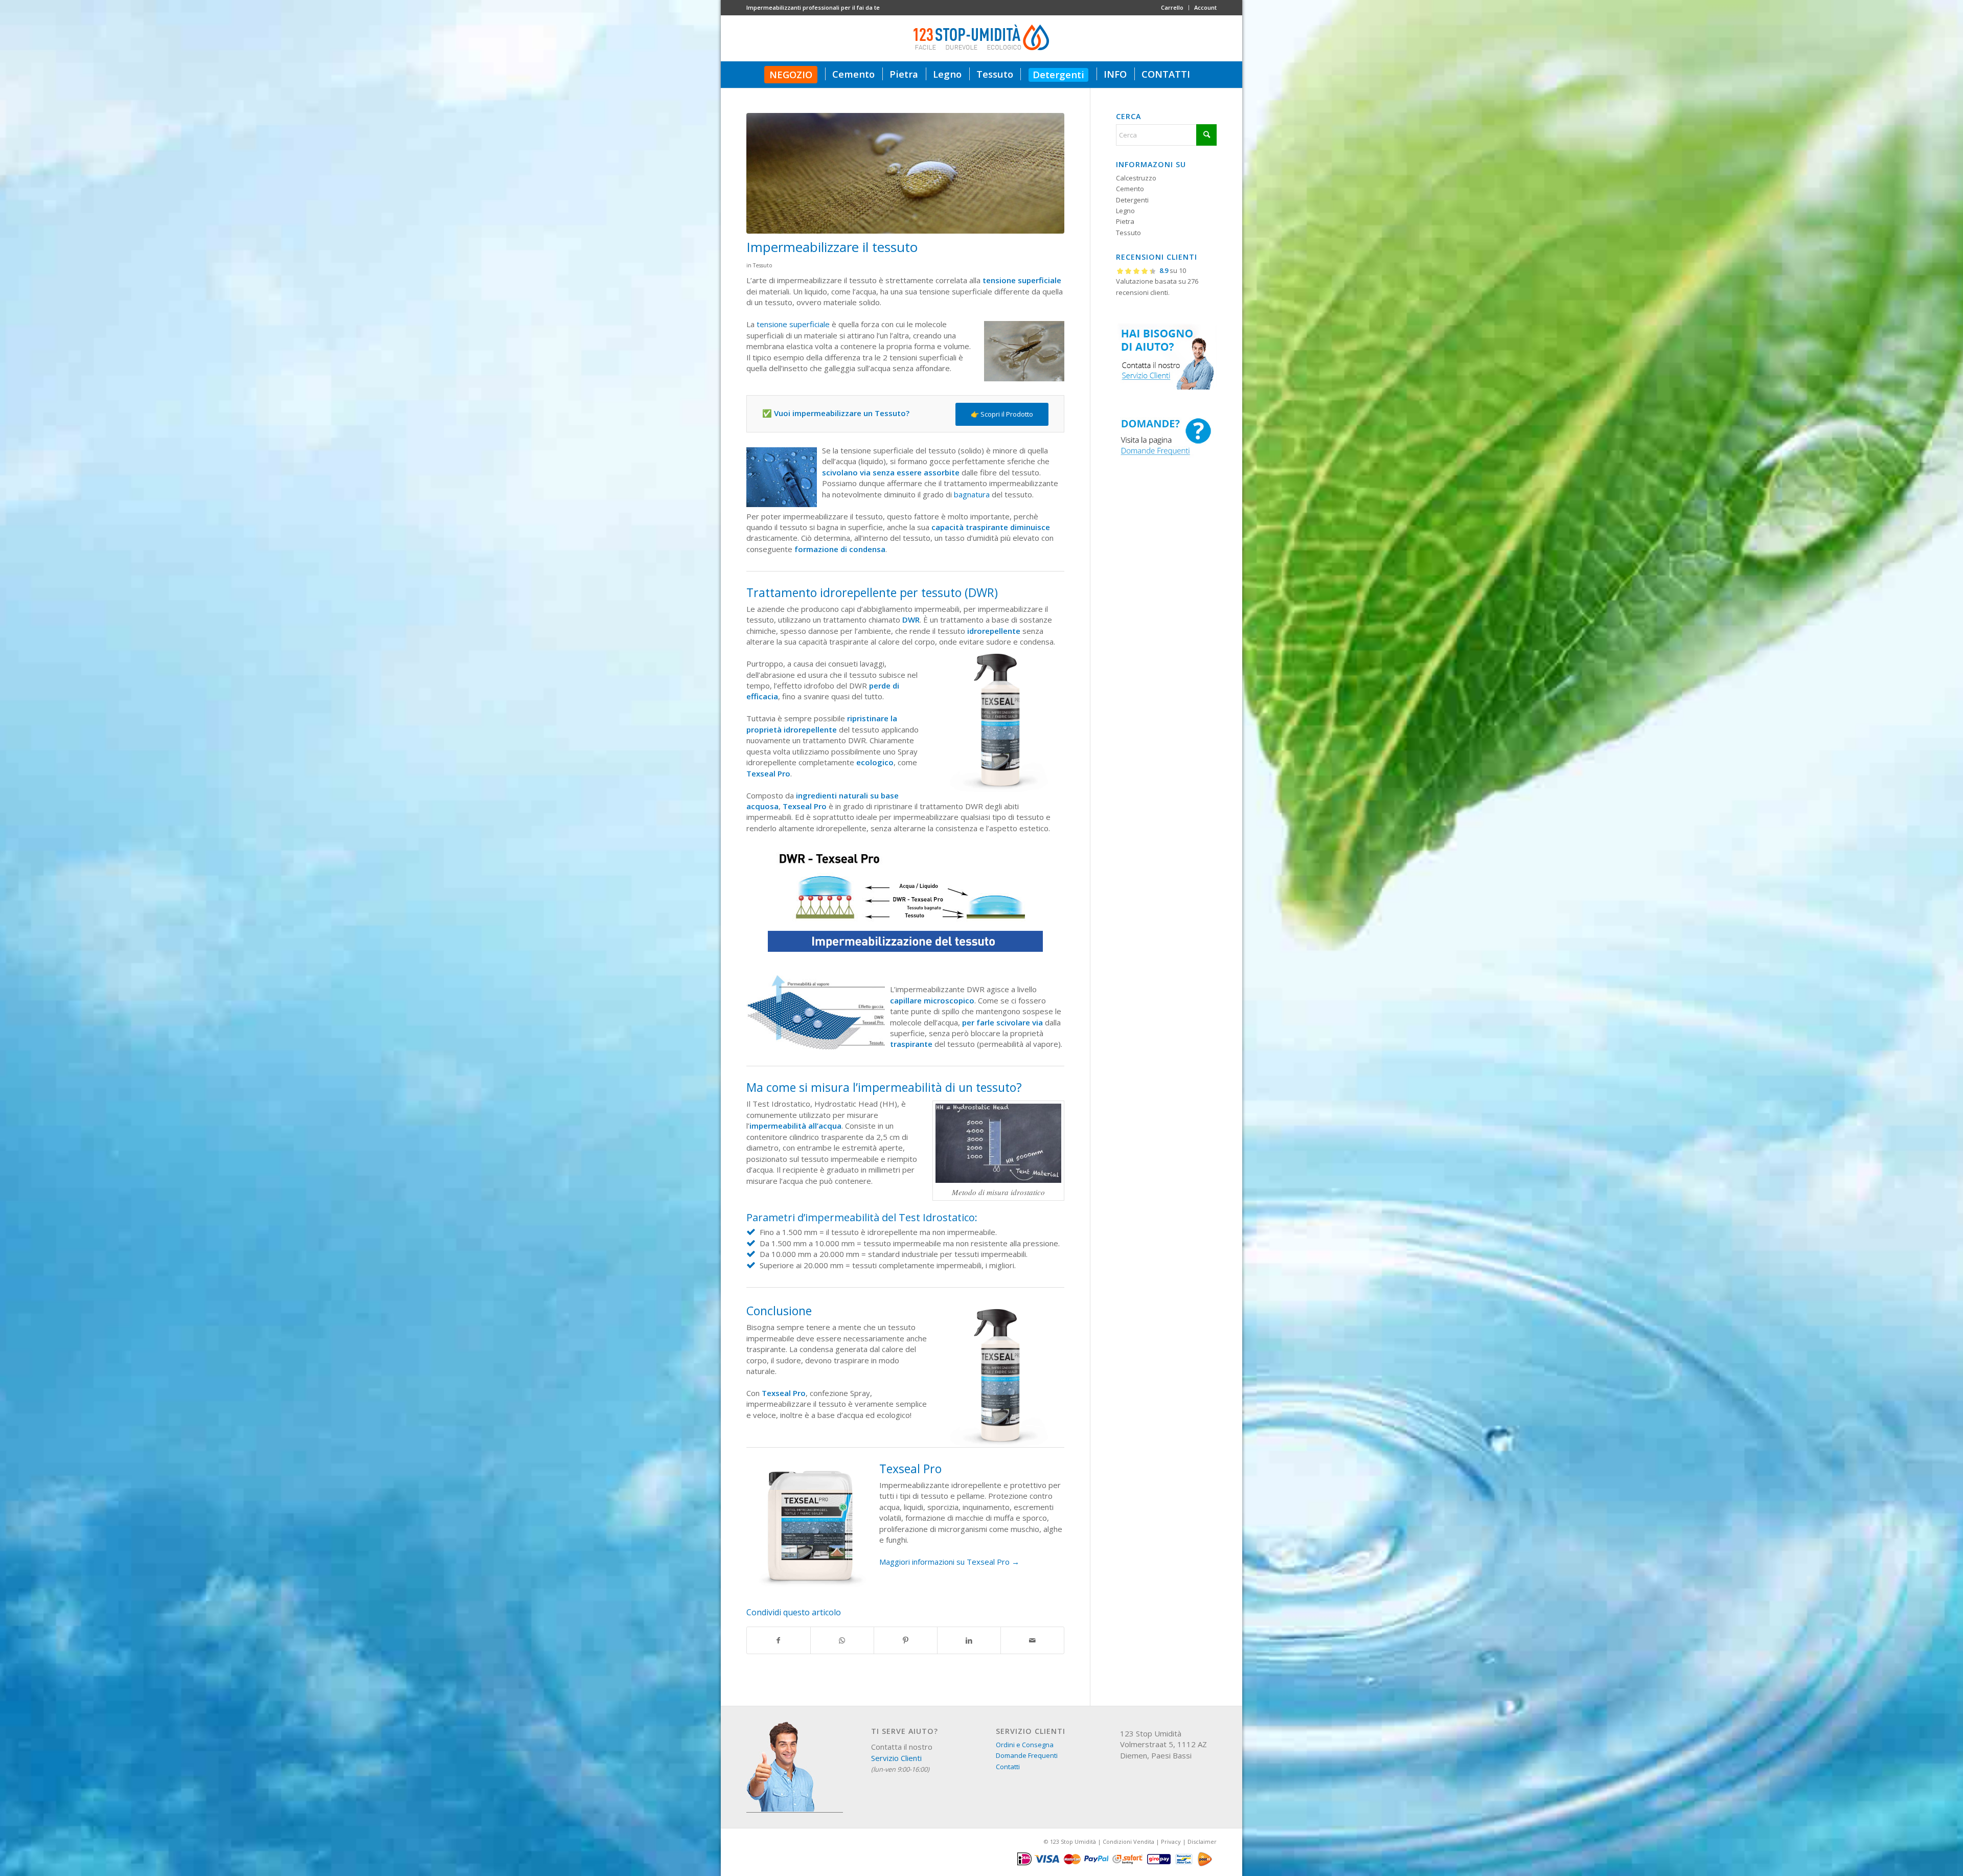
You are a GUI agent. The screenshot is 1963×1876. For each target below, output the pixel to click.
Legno (1125, 211)
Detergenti (1132, 200)
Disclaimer (1202, 1841)
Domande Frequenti (1027, 1755)
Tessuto (763, 265)
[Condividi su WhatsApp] (842, 1640)
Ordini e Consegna (1025, 1745)
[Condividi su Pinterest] (906, 1640)
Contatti (1008, 1767)
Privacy (1171, 1841)
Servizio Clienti (896, 1758)
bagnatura (972, 494)
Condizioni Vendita (1128, 1841)
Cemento (1130, 189)
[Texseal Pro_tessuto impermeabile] (905, 173)
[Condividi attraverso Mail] (1032, 1640)
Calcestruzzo (1136, 178)
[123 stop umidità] (981, 38)
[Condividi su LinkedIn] (969, 1640)
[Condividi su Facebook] (779, 1640)
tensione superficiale (793, 324)
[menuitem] (1172, 8)
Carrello (1172, 7)
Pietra (1125, 221)
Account (1205, 7)
